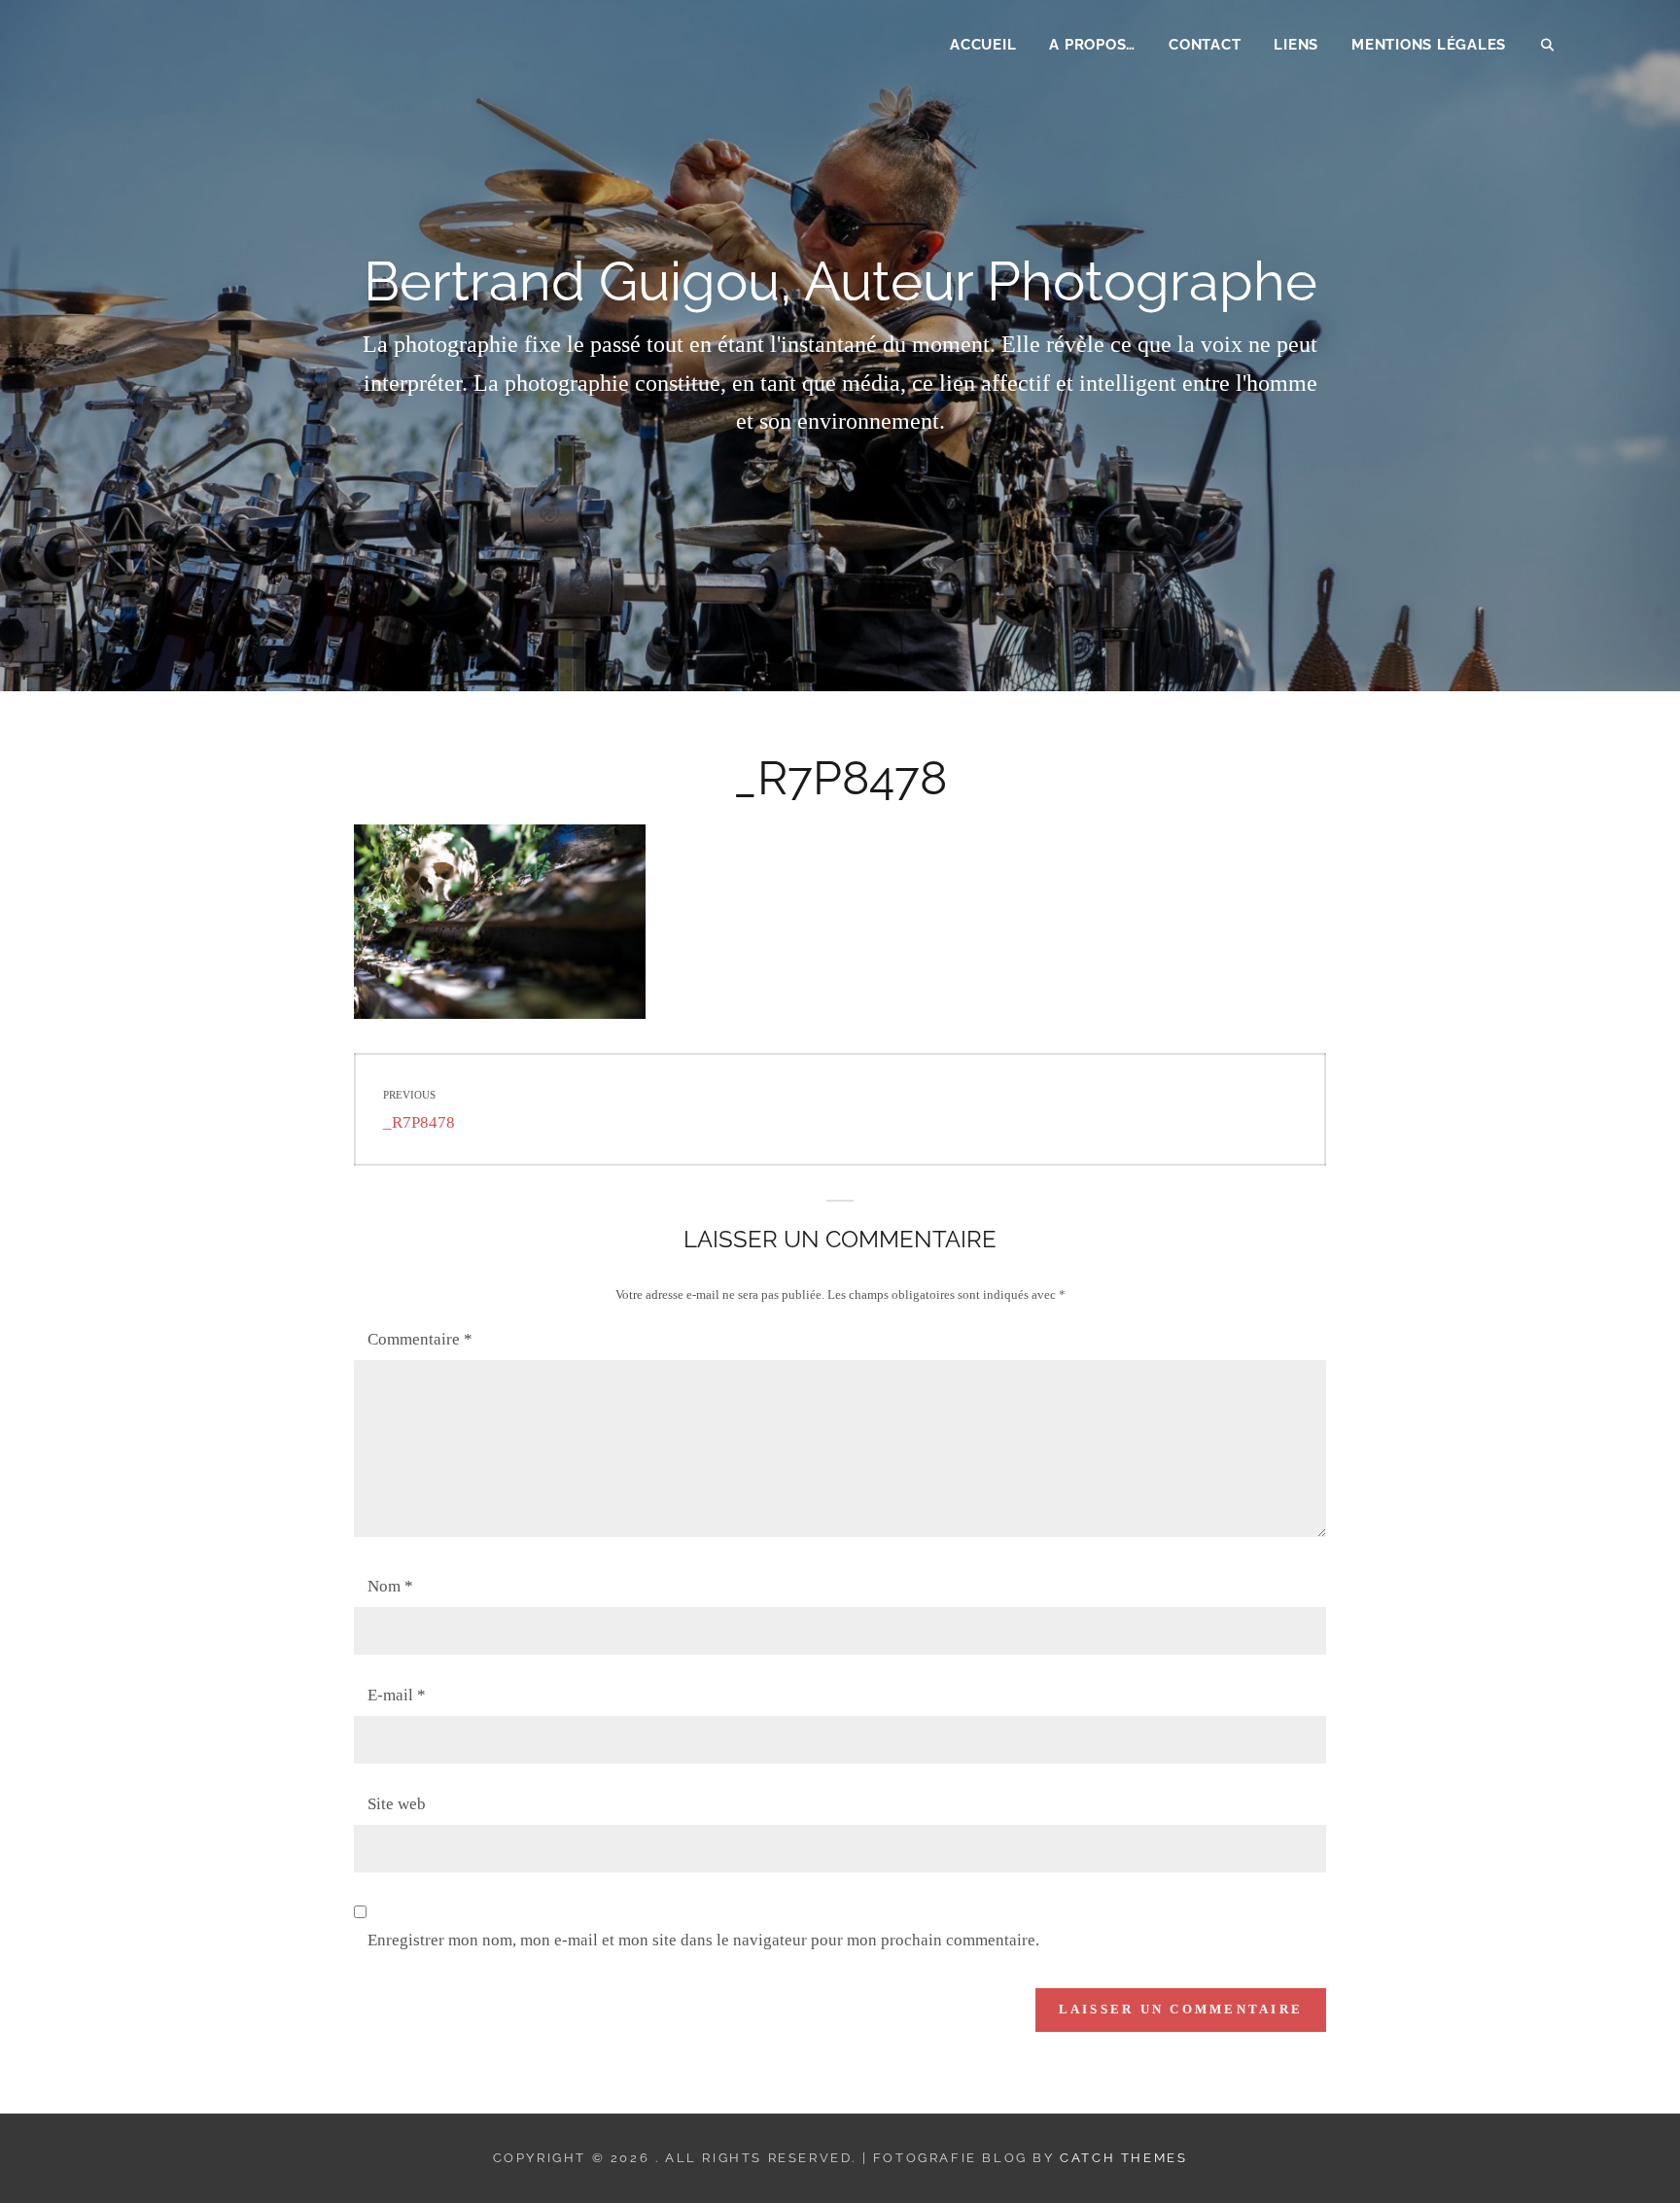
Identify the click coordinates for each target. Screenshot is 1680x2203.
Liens (1296, 45)
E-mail (397, 1695)
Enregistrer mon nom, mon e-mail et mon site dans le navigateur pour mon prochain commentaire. (703, 1940)
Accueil (983, 45)
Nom (390, 1586)
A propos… (1092, 45)
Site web (397, 1804)
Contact (1205, 45)
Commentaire (420, 1339)
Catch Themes (1123, 2158)
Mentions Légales (1429, 45)
